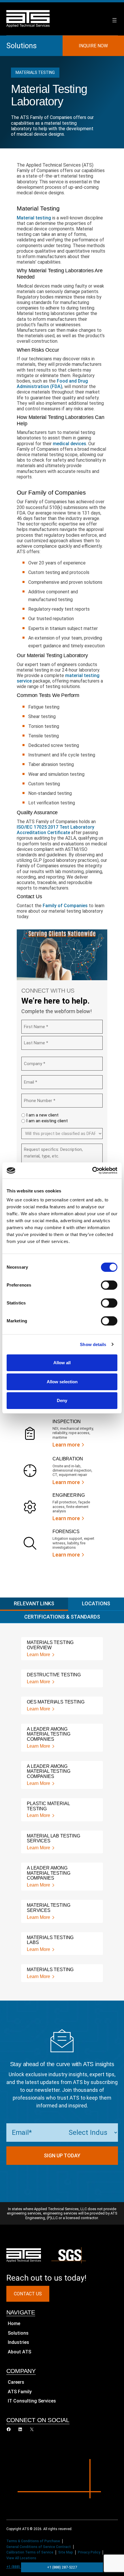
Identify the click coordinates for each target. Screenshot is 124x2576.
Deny (62, 1400)
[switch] (109, 1285)
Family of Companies (65, 906)
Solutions (21, 46)
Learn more (66, 1445)
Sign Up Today (62, 2155)
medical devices (69, 444)
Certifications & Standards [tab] (62, 1616)
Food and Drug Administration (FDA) (52, 384)
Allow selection (62, 1382)
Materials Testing (35, 72)
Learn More (38, 1654)
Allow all (62, 1363)
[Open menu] (114, 20)
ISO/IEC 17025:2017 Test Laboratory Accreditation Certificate (56, 830)
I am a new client (42, 1115)
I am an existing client (47, 1121)
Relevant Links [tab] (34, 1603)
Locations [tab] (96, 1603)
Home (14, 2324)
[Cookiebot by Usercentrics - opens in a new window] (92, 1170)
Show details (93, 1344)
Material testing (34, 218)
